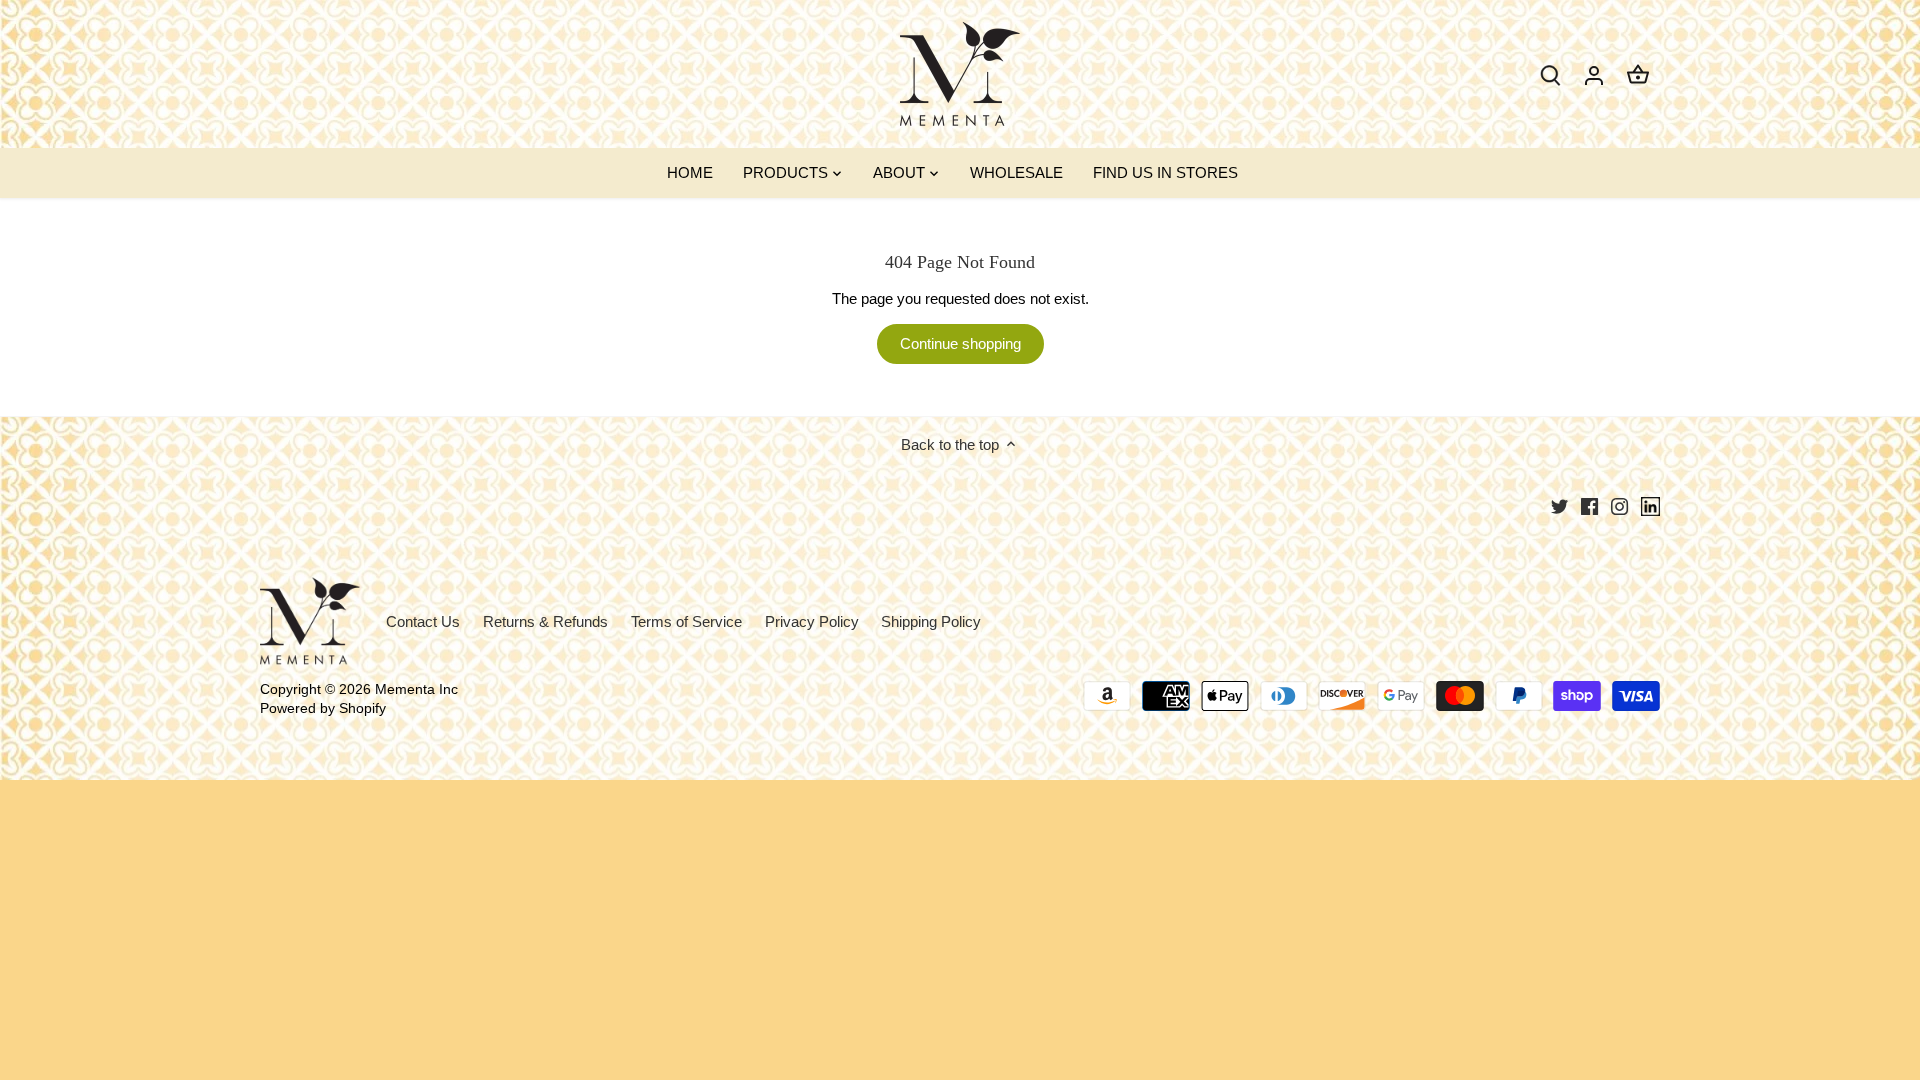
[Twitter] (1559, 505)
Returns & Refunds (545, 621)
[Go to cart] (1638, 74)
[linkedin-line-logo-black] (1650, 506)
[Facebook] (1589, 505)
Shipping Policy (931, 621)
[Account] (1594, 74)
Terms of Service (686, 621)
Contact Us (423, 621)
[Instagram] (1619, 505)
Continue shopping (960, 343)
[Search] (1550, 74)
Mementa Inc (416, 689)
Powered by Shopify (323, 708)
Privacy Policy (812, 621)
